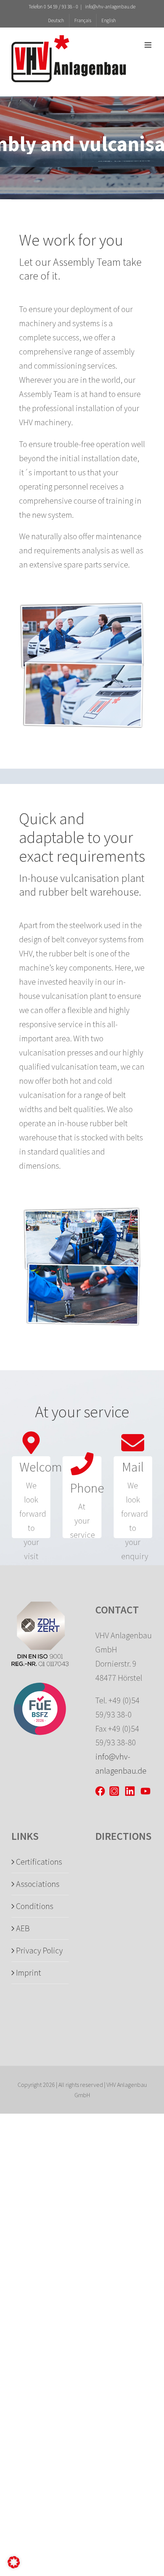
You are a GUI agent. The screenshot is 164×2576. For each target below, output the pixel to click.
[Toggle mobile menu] (149, 45)
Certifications (39, 1862)
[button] (14, 2562)
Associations (38, 1884)
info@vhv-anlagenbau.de (110, 7)
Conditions (35, 1906)
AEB (23, 1928)
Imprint (29, 1973)
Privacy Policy (39, 1950)
